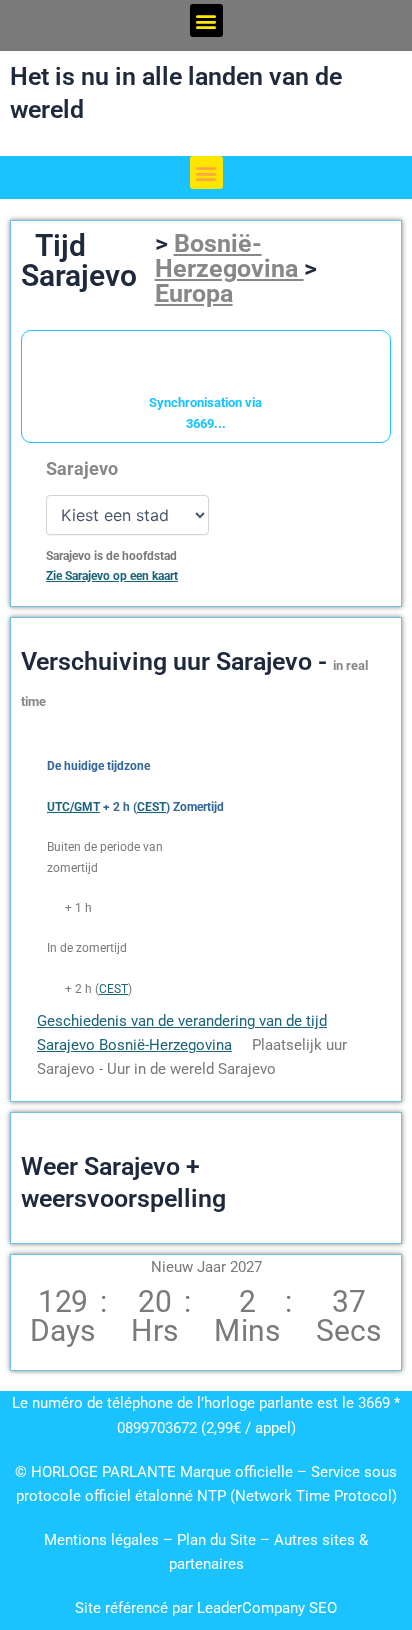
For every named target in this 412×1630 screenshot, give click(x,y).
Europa (194, 293)
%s (54, 908)
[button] (206, 20)
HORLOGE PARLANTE (103, 1472)
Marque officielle (236, 1472)
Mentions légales (101, 1540)
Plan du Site (218, 1540)
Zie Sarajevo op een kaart (112, 576)
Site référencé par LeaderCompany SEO (206, 1608)
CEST (113, 989)
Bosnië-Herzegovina (229, 256)
